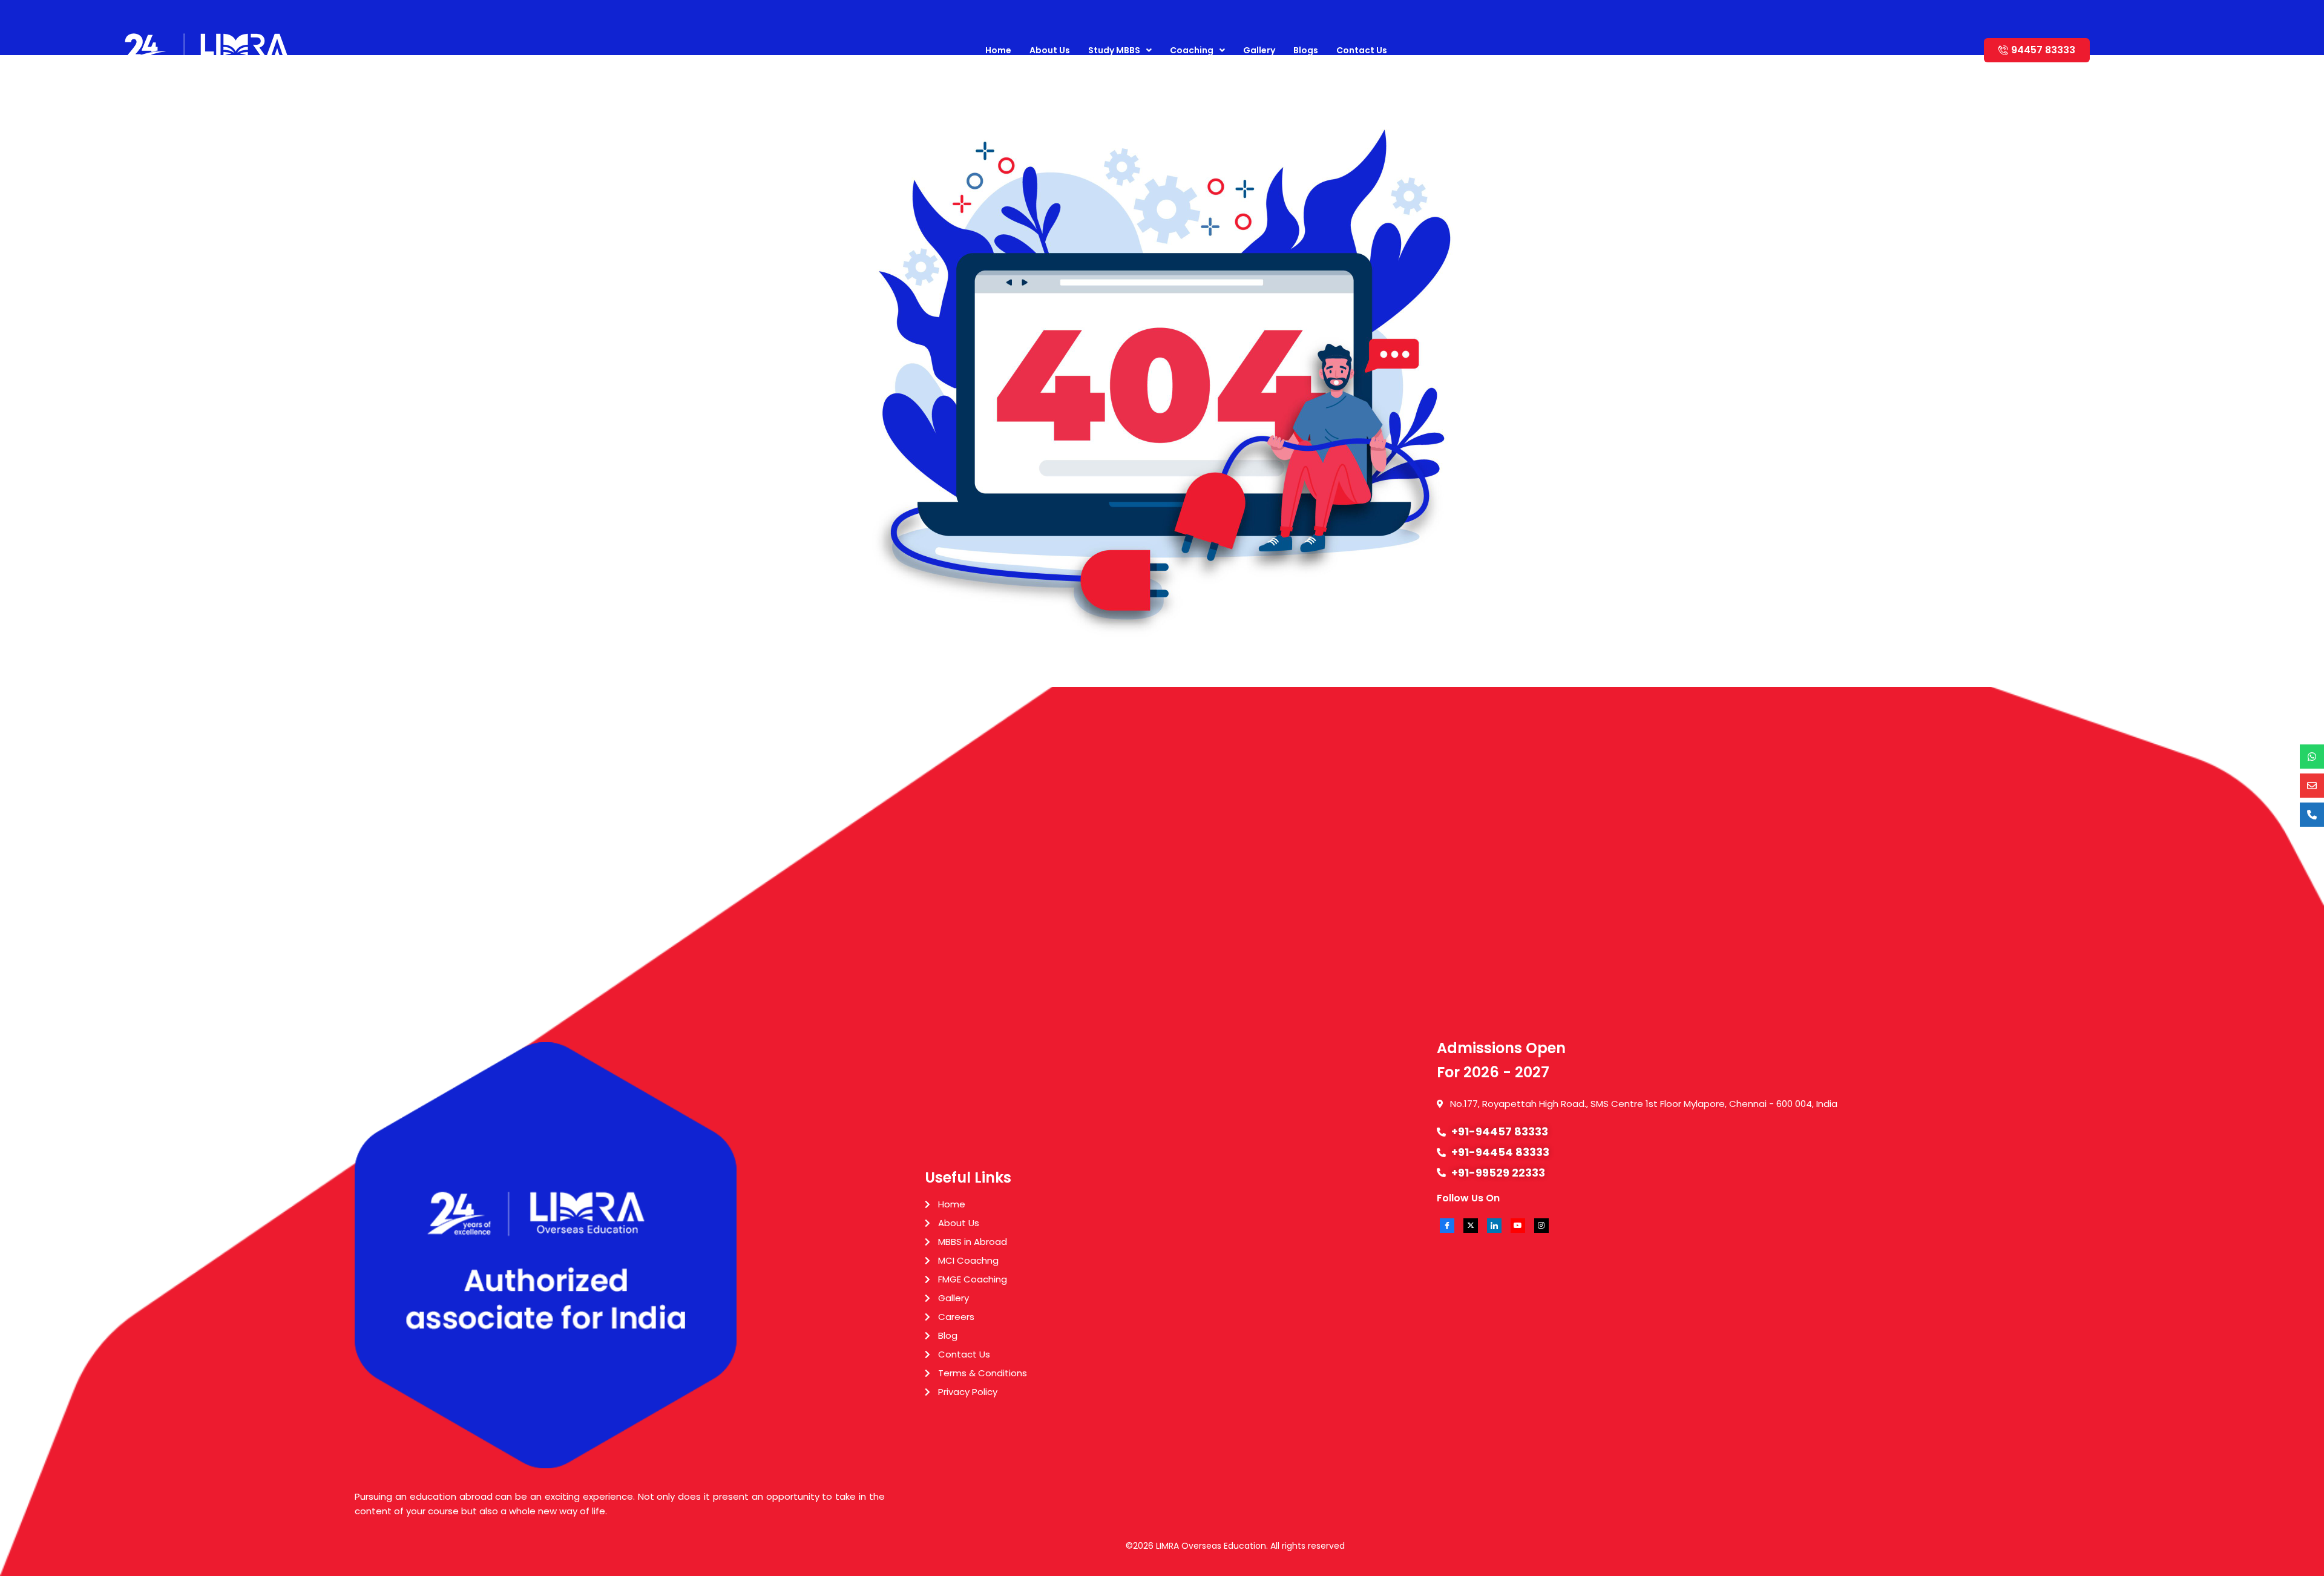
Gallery (1259, 50)
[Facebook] (1447, 1226)
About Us (1050, 50)
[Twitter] (1471, 1226)
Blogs (1306, 50)
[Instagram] (1541, 1226)
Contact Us (1362, 50)
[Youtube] (1518, 1226)
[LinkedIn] (1494, 1226)
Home (998, 50)
